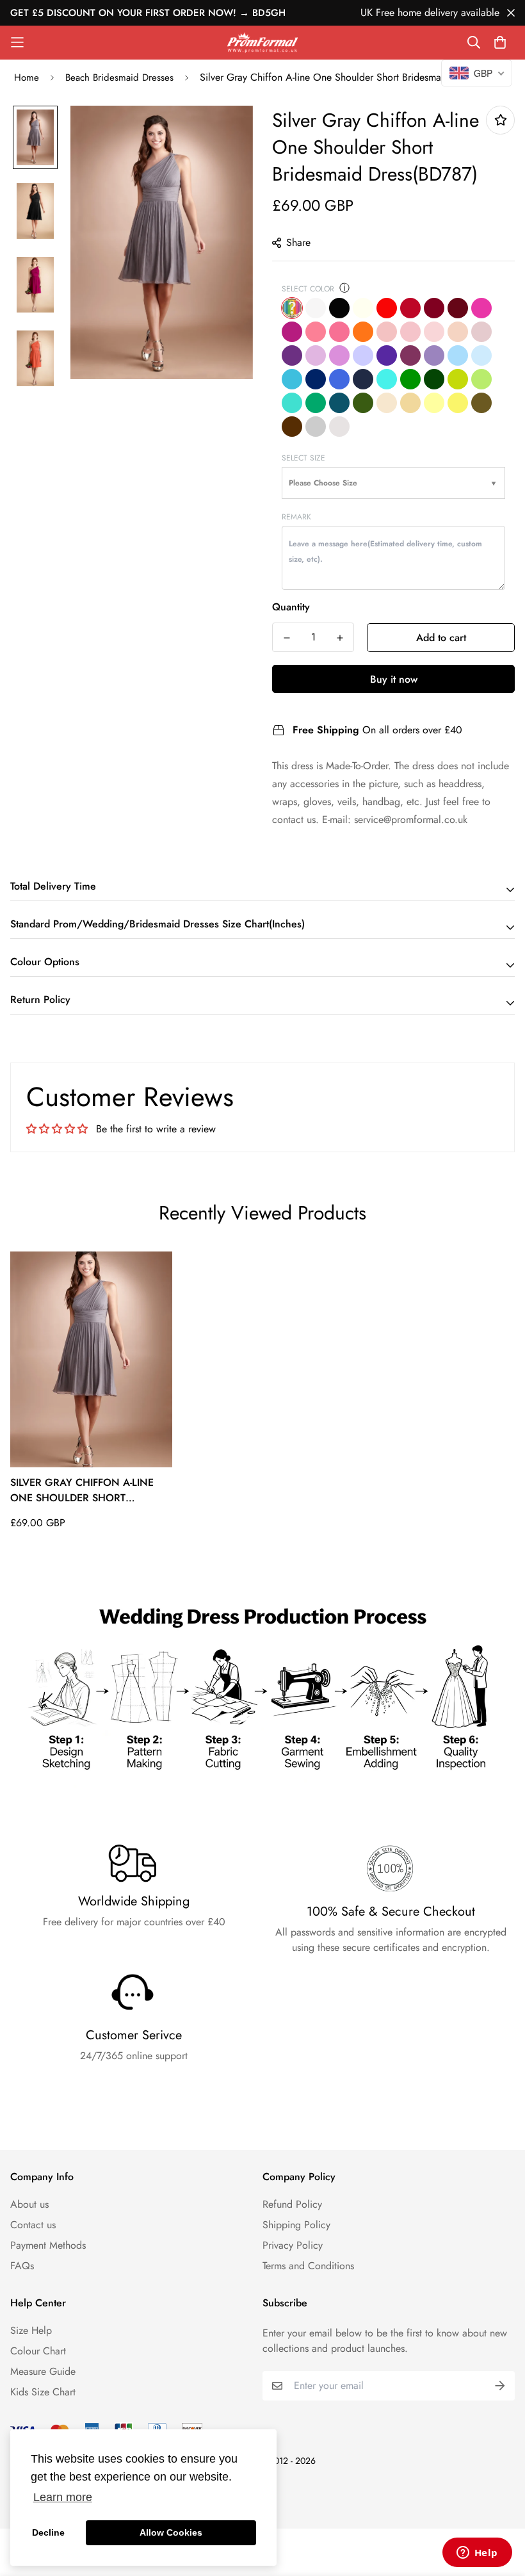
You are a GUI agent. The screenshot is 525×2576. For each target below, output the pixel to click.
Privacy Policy (293, 2245)
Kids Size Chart (43, 2392)
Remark (296, 517)
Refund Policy (292, 2204)
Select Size (303, 458)
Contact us (33, 2225)
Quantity (291, 607)
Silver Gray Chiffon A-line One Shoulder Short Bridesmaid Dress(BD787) (82, 1490)
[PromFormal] (262, 43)
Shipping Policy (296, 2225)
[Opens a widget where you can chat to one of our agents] (477, 2554)
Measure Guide (43, 2371)
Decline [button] (48, 2532)
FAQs (22, 2266)
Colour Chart (38, 2351)
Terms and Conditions (308, 2266)
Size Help (31, 2330)
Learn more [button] (63, 2497)
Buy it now (394, 679)
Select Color (308, 289)
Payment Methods (48, 2245)
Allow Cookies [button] (171, 2532)
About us (29, 2204)
